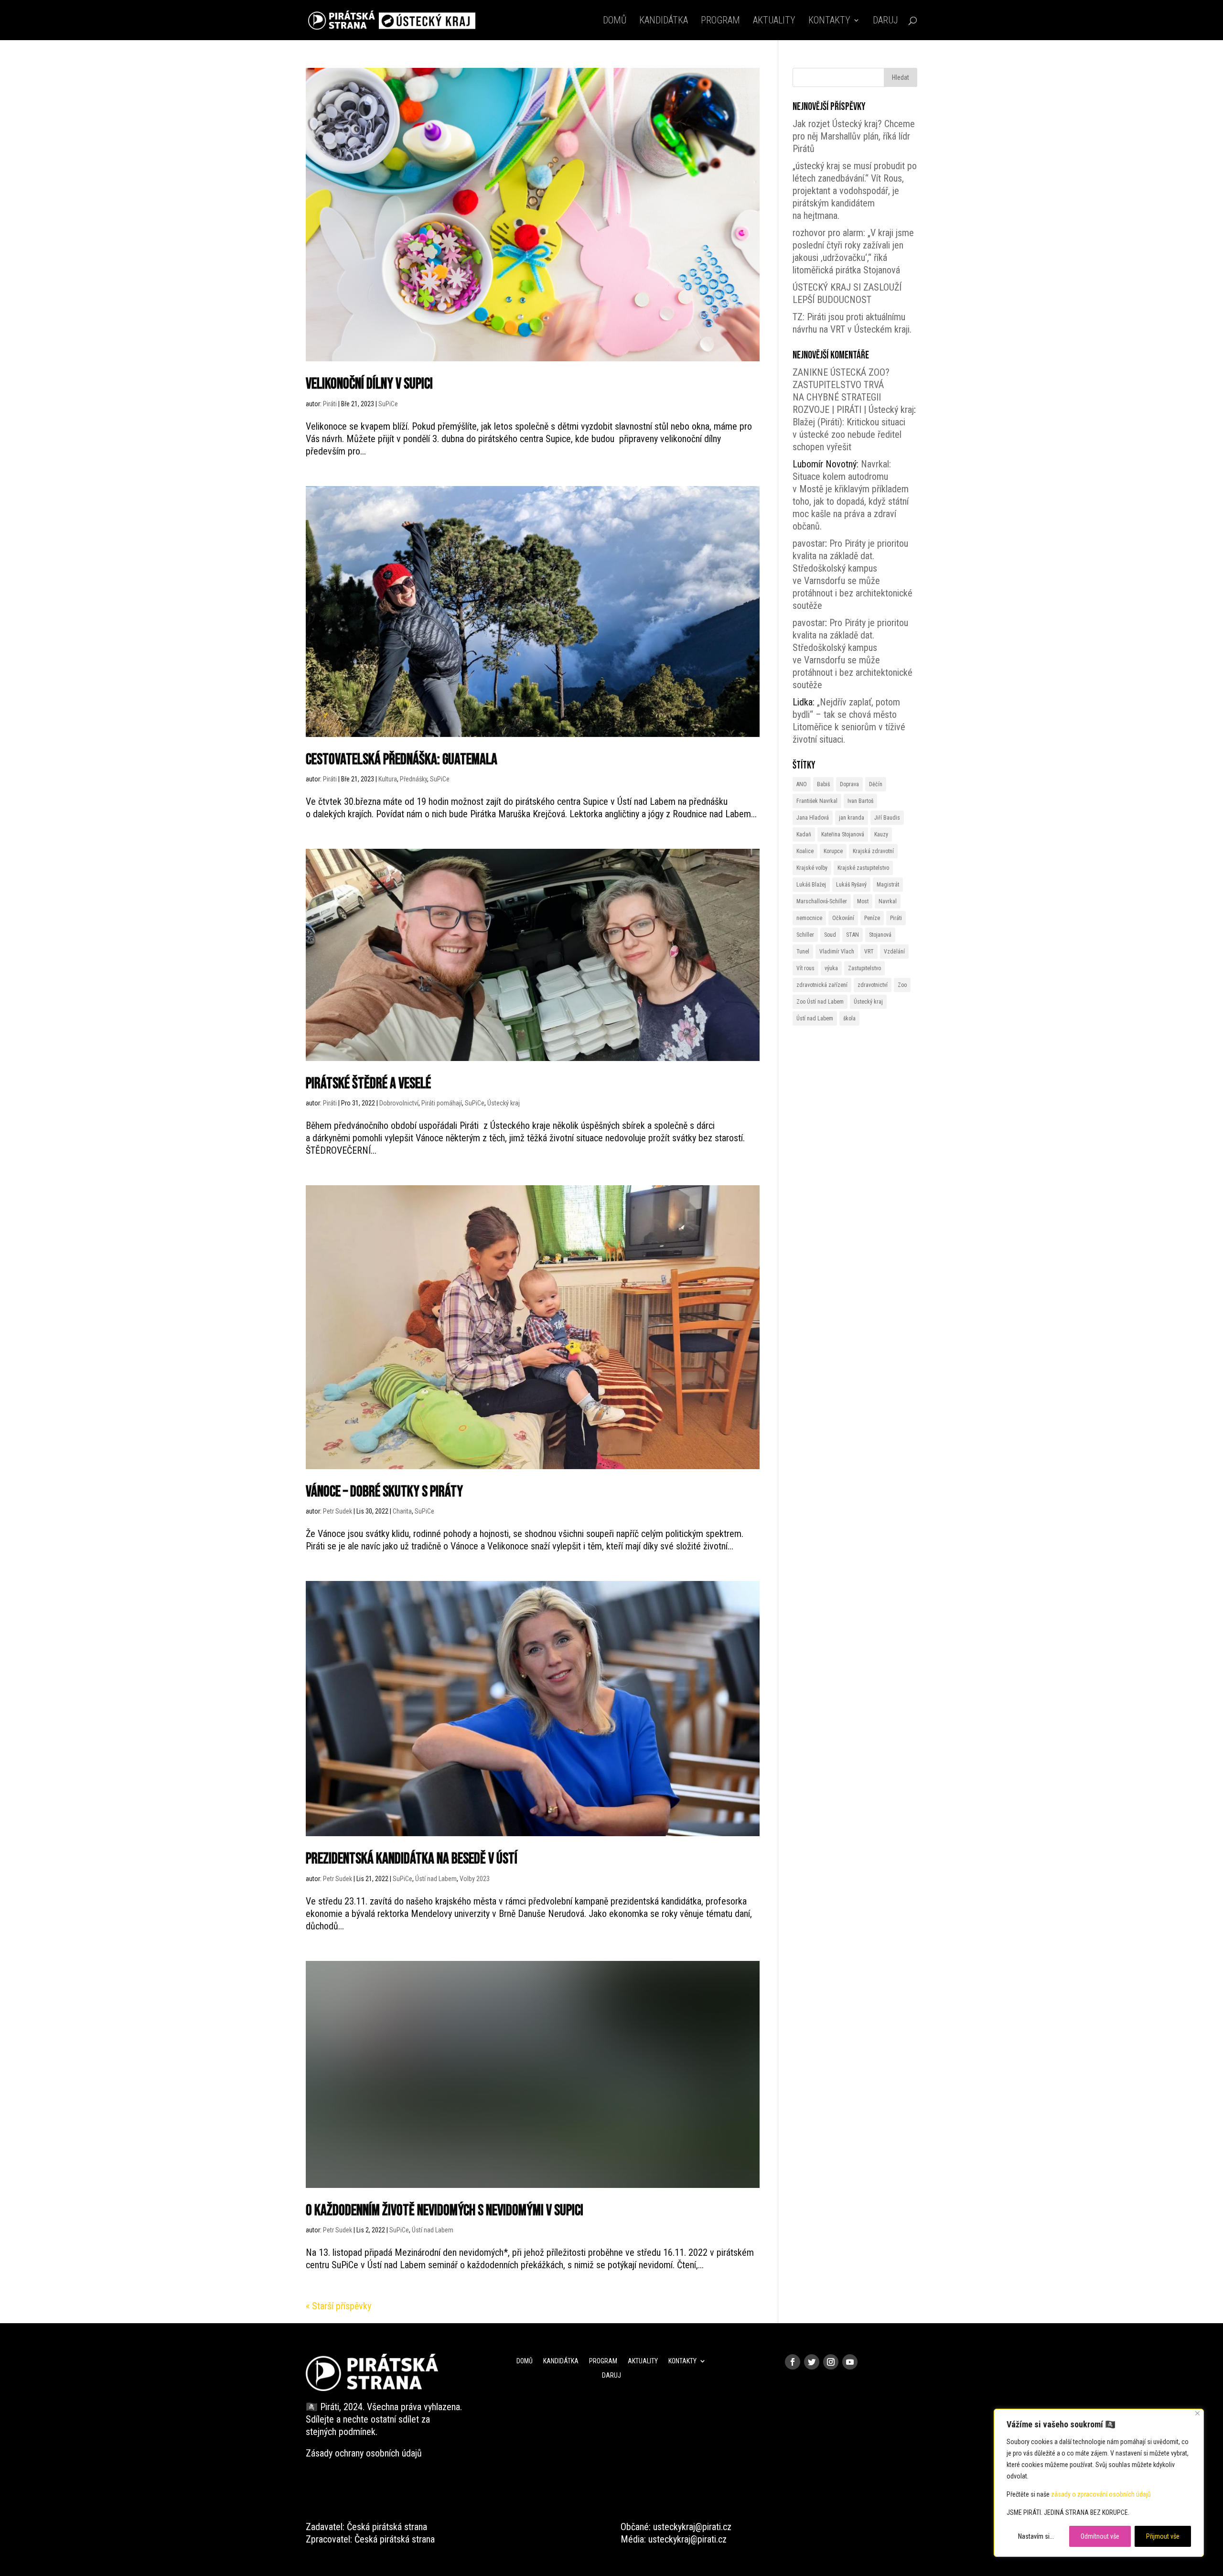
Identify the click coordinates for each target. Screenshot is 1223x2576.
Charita (402, 1511)
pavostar (809, 543)
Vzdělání (894, 952)
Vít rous (805, 968)
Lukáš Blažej (811, 885)
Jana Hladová (813, 818)
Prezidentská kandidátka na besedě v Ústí (412, 1859)
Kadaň (804, 834)
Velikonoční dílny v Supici (369, 384)
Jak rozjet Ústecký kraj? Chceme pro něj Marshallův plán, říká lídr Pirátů (854, 136)
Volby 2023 (475, 1879)
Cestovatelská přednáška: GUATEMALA (402, 760)
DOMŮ (615, 21)
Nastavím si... (1036, 2536)
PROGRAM (720, 21)
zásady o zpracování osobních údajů (1101, 2494)
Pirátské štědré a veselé (368, 1084)
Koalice (805, 851)
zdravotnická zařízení (822, 985)
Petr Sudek (338, 1511)
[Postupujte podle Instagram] (831, 2362)
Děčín (876, 784)
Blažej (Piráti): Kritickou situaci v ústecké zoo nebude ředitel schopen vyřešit (849, 434)
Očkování (843, 918)
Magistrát (888, 885)
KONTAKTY (829, 21)
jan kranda (852, 818)
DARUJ (885, 21)
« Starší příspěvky (338, 2306)
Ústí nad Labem (436, 1879)
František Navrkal (817, 801)
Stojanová (880, 935)
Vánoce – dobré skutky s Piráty (384, 1492)
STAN (853, 935)
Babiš (823, 784)
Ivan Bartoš (860, 801)
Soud (830, 935)
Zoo (902, 985)
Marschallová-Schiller (822, 901)
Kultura (388, 779)
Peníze (872, 918)
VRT (869, 952)
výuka (831, 968)
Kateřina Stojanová (843, 834)
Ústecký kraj (504, 1103)
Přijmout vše (1163, 2536)
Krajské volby (812, 868)
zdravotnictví (873, 985)
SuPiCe (388, 404)
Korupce (833, 851)
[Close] (1197, 2413)
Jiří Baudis (887, 818)
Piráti (330, 404)
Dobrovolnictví (399, 1103)
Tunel (803, 952)
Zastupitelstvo (864, 968)
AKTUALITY (774, 21)
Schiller (805, 935)
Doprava (849, 784)
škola (849, 1018)
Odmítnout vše (1100, 2536)
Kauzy (881, 834)
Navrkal (888, 901)
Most (863, 901)
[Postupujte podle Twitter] (812, 2362)
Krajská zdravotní (873, 851)
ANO (802, 784)
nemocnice (809, 918)
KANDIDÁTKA (664, 21)
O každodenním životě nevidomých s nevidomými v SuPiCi (445, 2211)
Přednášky (413, 779)
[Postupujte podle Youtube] (850, 2362)
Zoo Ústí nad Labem (820, 1002)
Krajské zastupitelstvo (863, 868)
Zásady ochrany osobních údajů (364, 2453)
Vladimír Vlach (837, 952)
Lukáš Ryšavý (851, 885)
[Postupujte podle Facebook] (793, 2362)
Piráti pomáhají (442, 1103)
